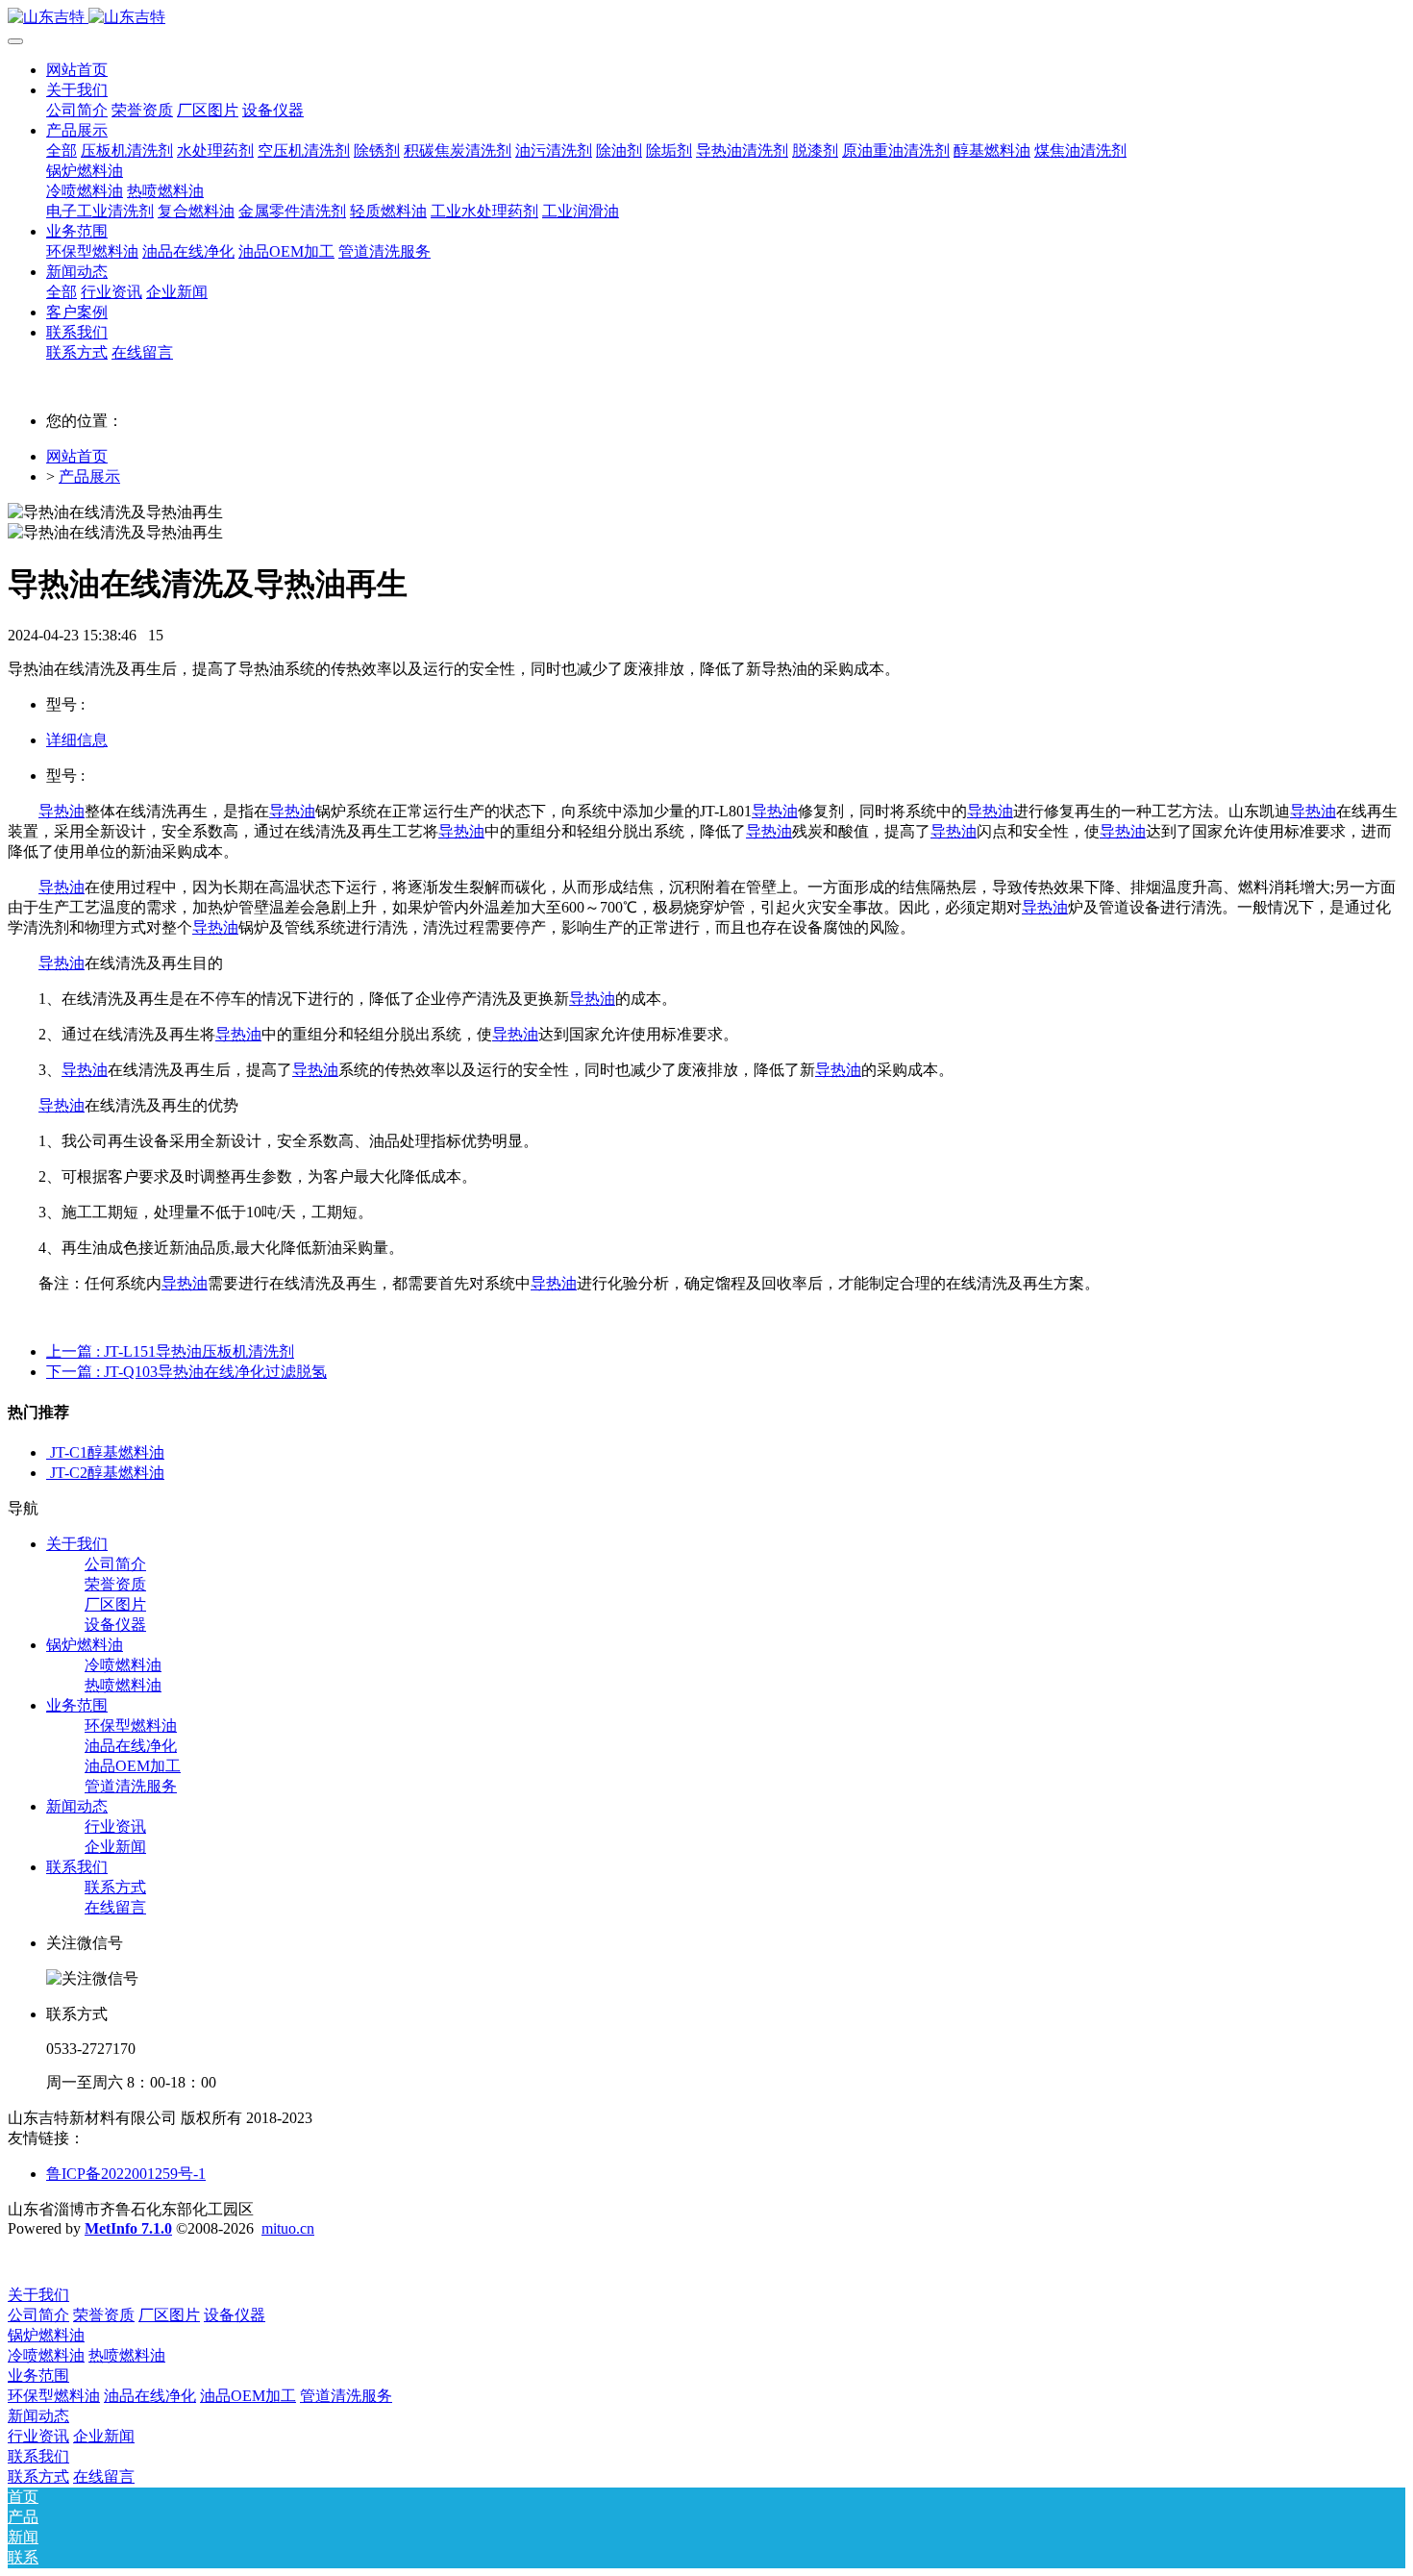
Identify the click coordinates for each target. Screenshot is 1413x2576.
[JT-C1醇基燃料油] (48, 1452)
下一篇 (186, 1372)
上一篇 (170, 1351)
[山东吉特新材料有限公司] (706, 18)
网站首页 (77, 70)
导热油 (62, 811)
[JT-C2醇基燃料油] (48, 1473)
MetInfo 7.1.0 (128, 2228)
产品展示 (89, 476)
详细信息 (77, 740)
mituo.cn (288, 2228)
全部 (62, 150)
